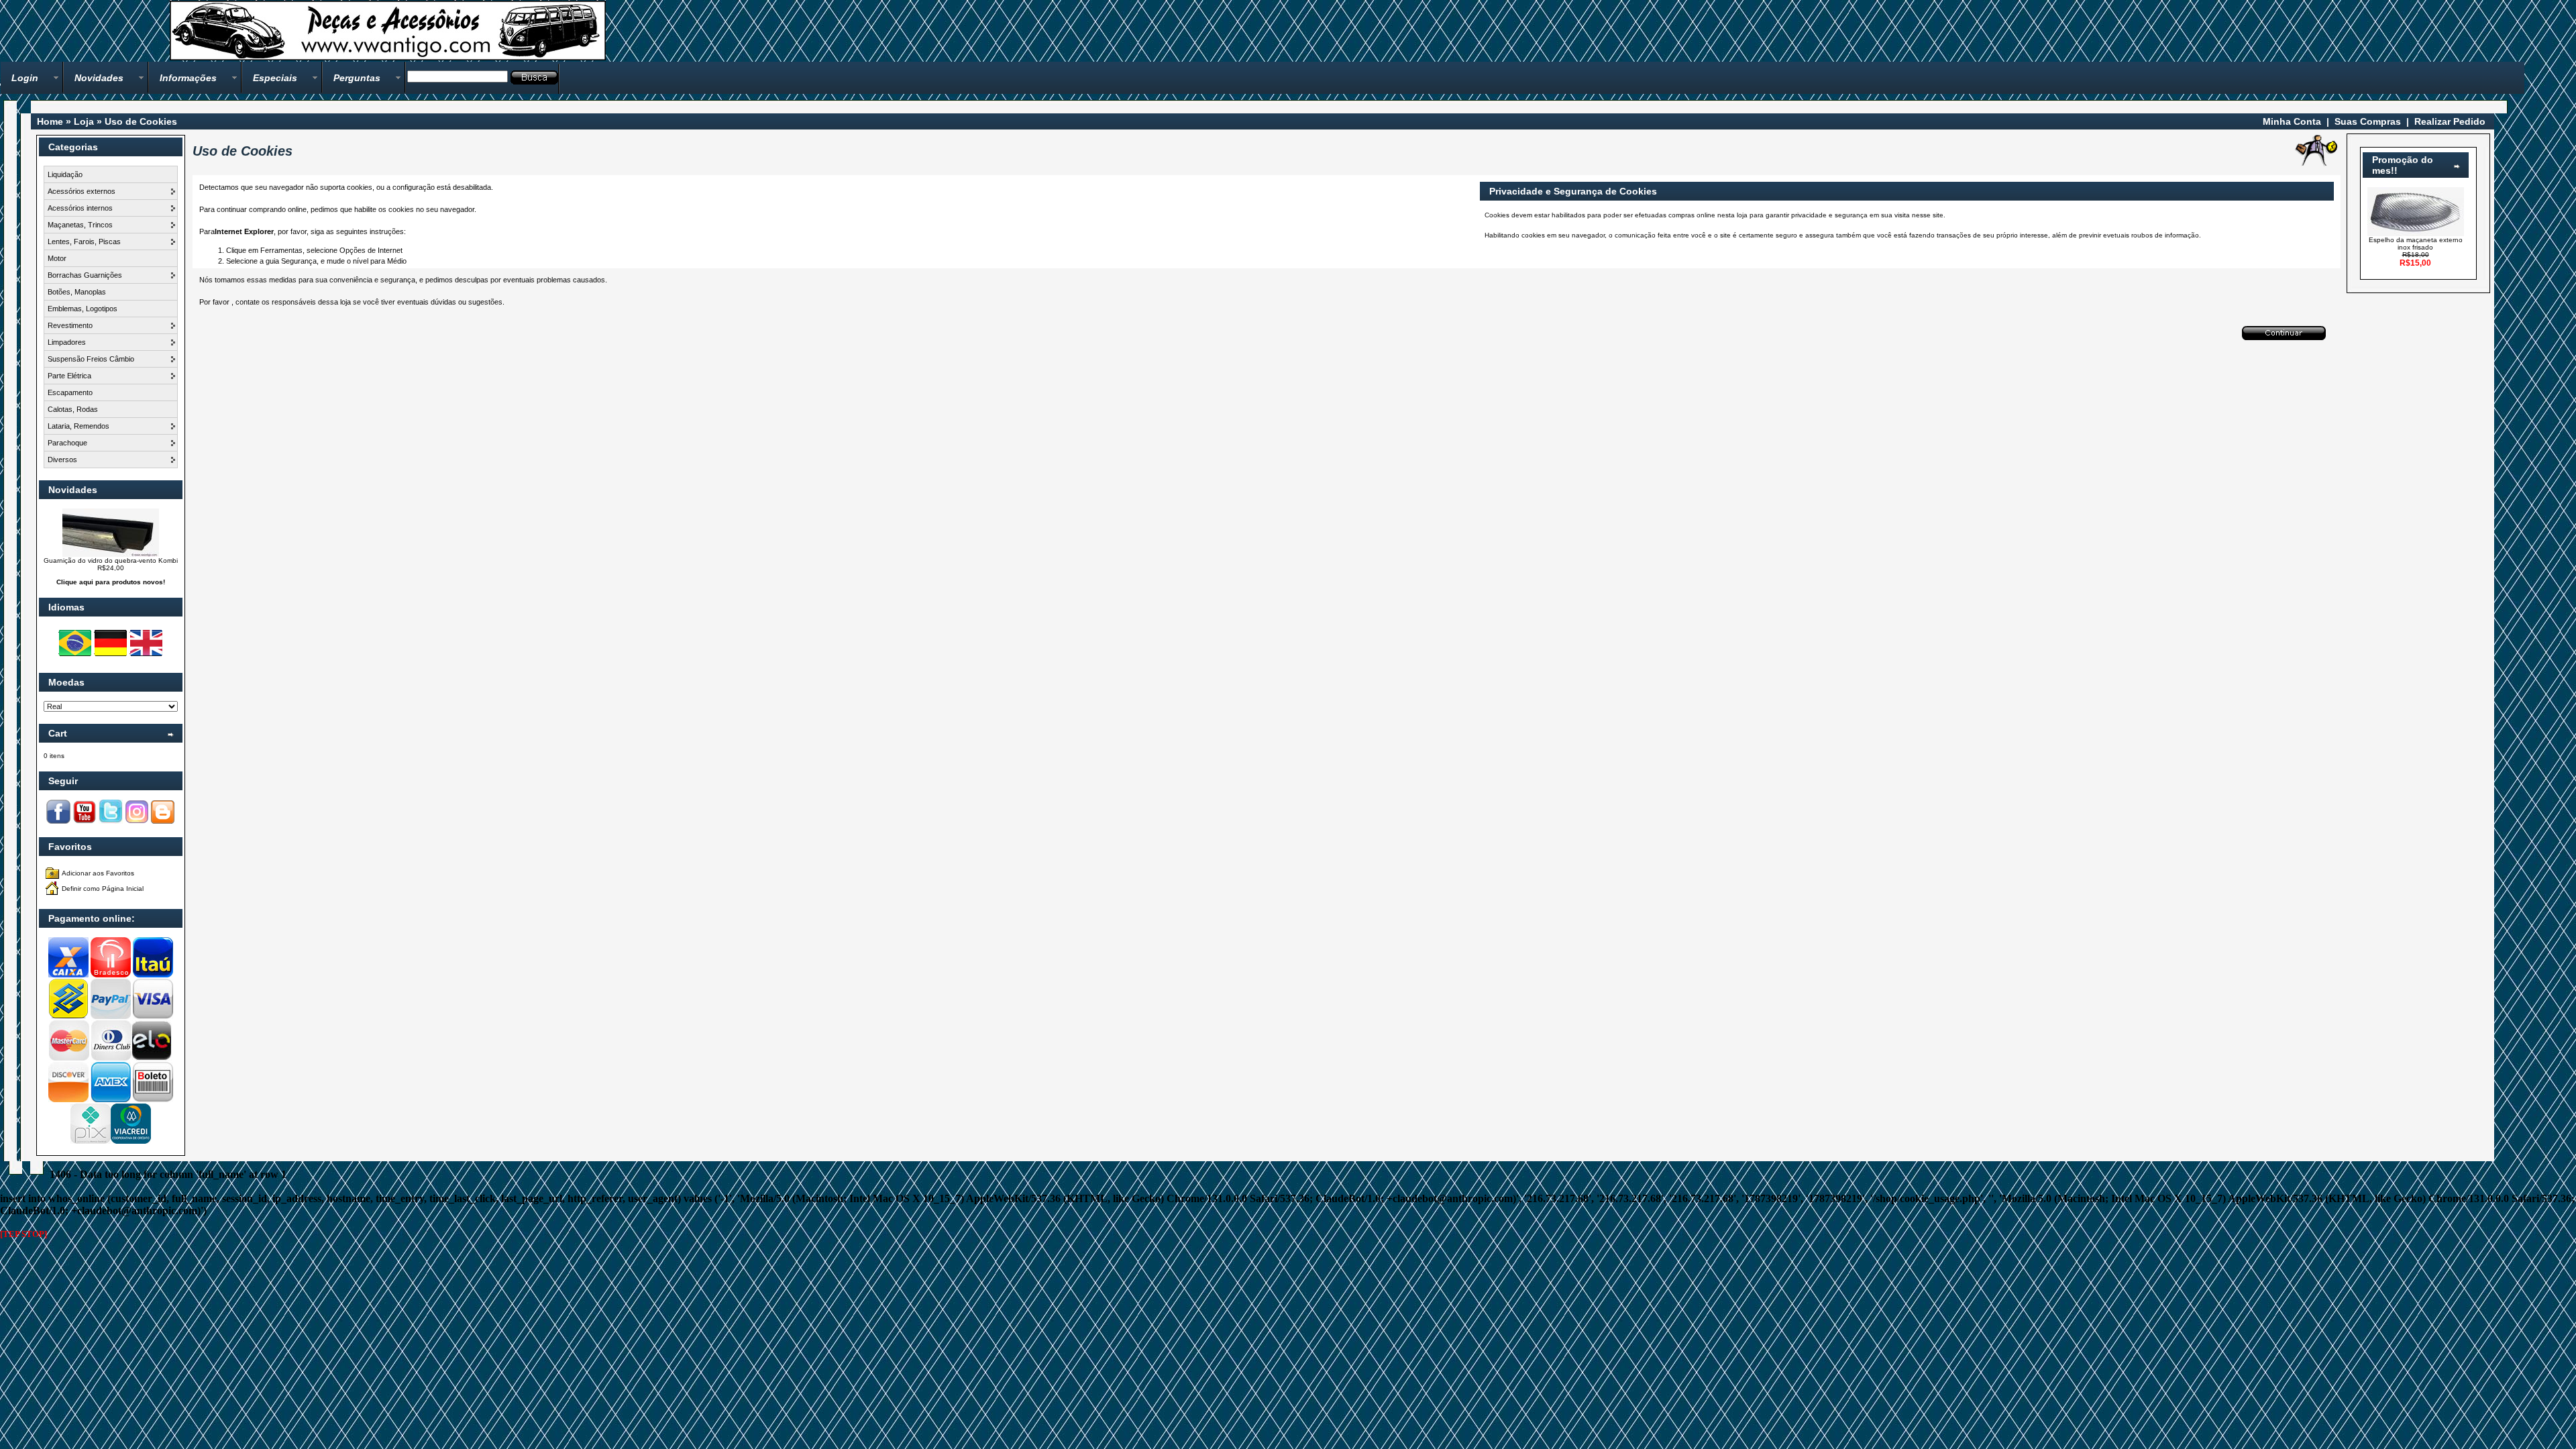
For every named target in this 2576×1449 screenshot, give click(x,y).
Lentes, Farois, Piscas (84, 241)
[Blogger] (163, 821)
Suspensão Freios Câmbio (91, 359)
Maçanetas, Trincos (80, 225)
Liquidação (65, 174)
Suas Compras (2368, 121)
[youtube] (85, 821)
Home (50, 121)
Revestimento (70, 325)
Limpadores (67, 342)
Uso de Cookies (141, 121)
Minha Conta (2292, 121)
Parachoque (67, 443)
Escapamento (70, 392)
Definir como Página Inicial (103, 889)
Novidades (99, 78)
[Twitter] (111, 821)
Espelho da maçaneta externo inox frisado (2416, 244)
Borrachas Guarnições (85, 275)
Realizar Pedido (2450, 121)
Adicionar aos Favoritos (98, 873)
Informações (188, 78)
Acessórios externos (82, 191)
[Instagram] (137, 821)
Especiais (275, 78)
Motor (57, 258)
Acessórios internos (80, 208)
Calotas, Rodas (73, 409)
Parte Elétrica (69, 376)
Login (25, 78)
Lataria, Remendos (78, 426)
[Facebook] (58, 821)
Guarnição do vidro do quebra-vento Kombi (111, 560)
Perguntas (357, 78)
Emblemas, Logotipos (83, 309)
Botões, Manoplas (77, 292)
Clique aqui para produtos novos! (111, 582)
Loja (84, 121)
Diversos (62, 460)
